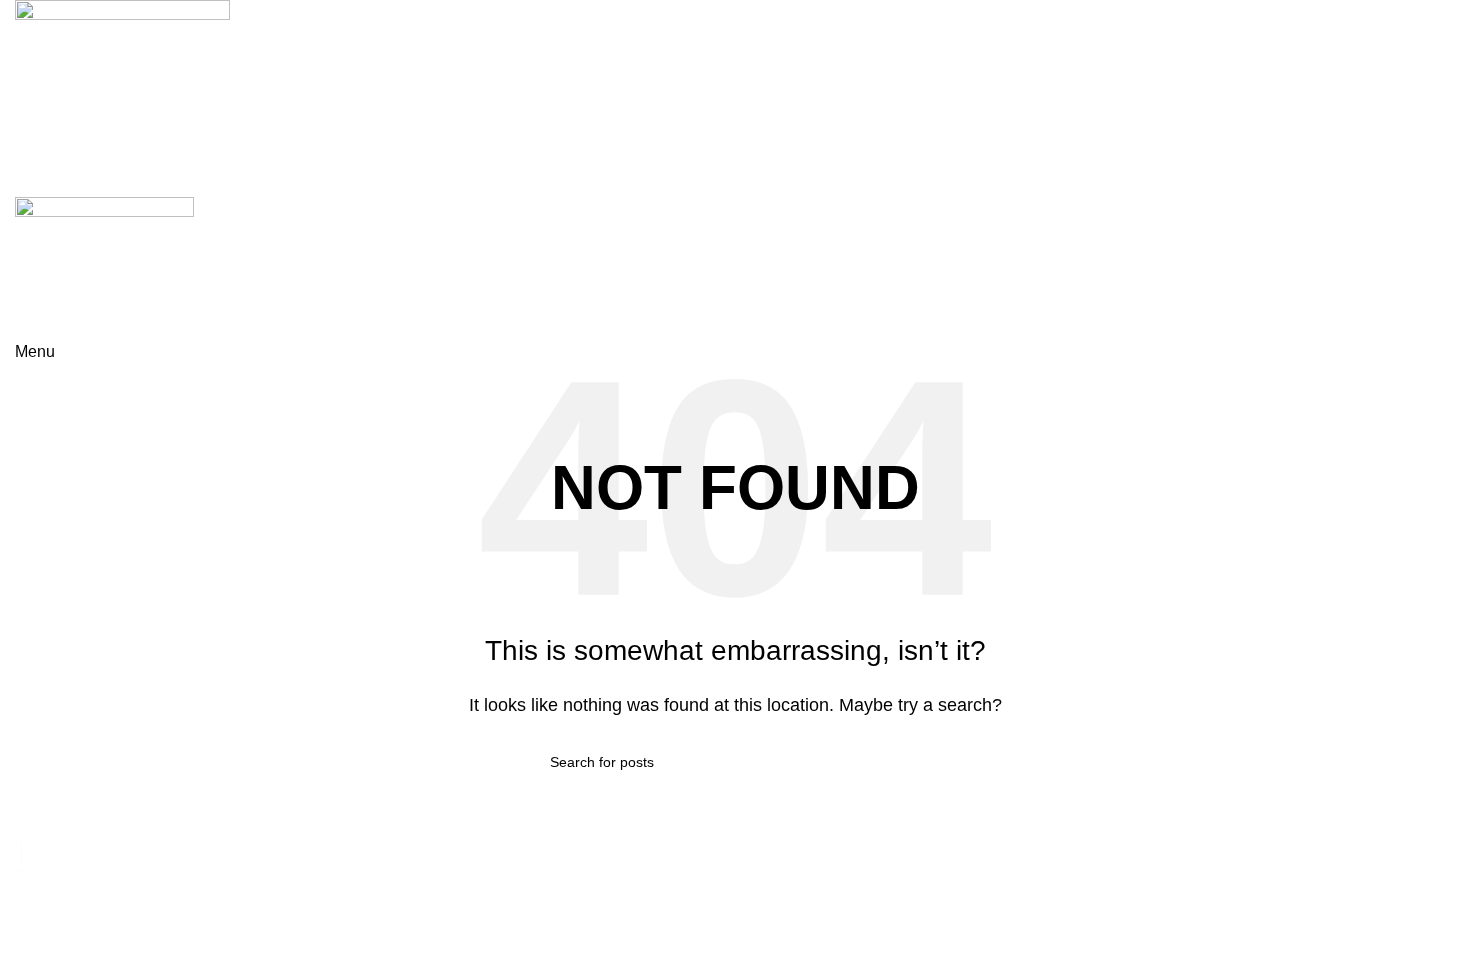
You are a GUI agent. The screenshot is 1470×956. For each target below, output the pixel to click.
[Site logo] (122, 84)
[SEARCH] (912, 762)
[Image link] (44, 846)
